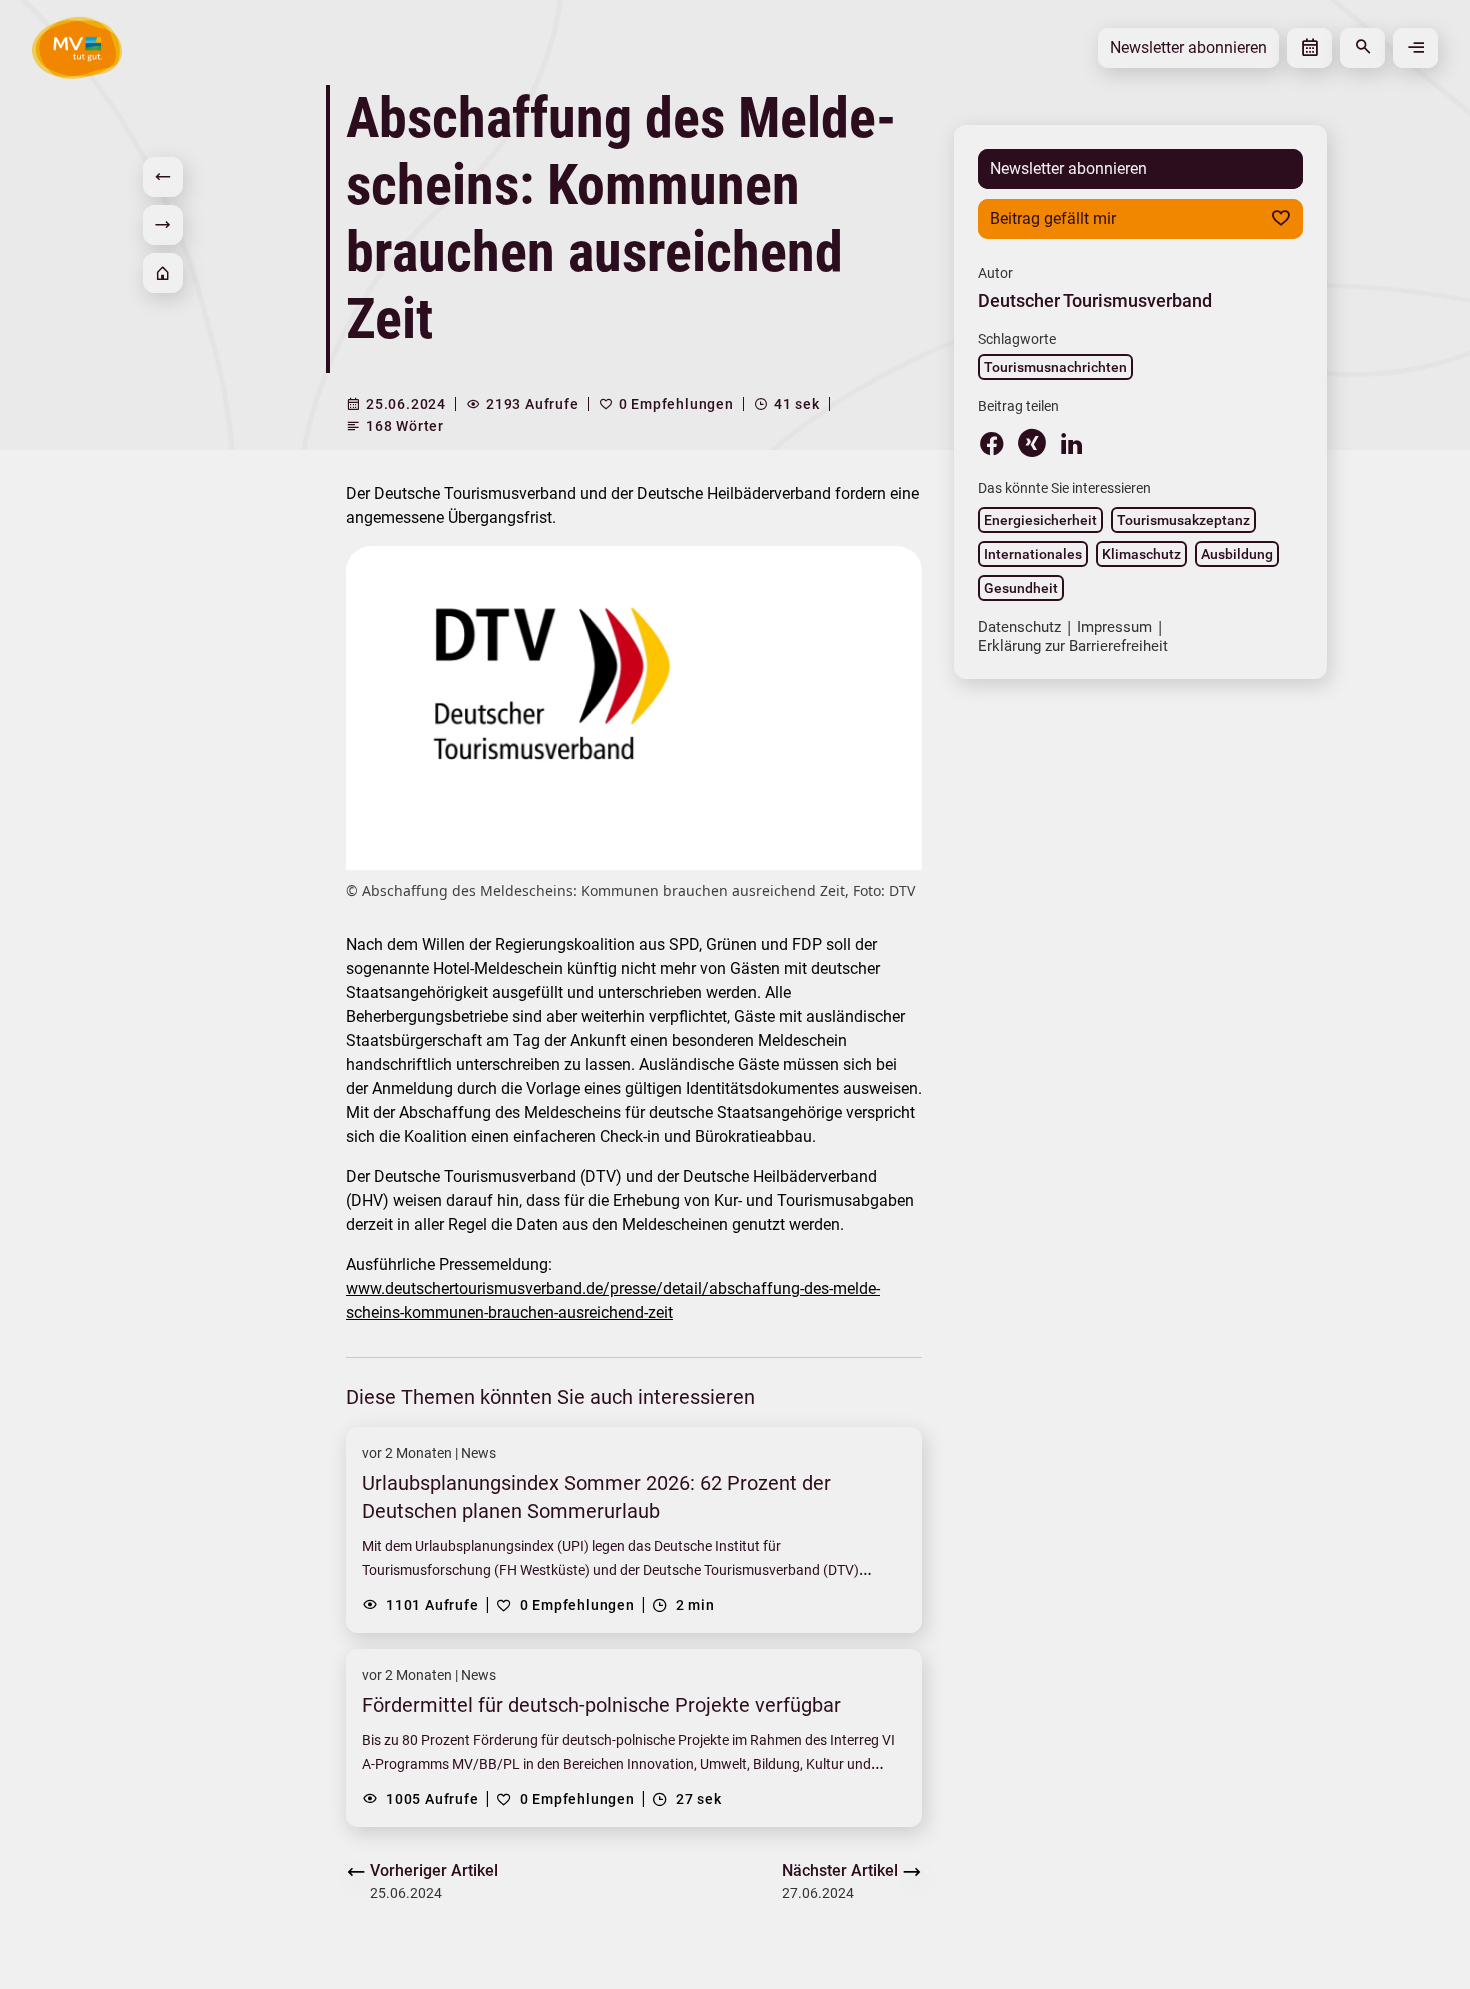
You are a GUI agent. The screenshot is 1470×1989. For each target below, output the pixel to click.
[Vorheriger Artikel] (163, 177)
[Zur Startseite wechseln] (77, 47)
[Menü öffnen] (1415, 48)
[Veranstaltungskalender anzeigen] (1309, 48)
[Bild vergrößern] (634, 708)
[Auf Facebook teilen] (992, 443)
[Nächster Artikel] (163, 225)
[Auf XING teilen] (1032, 443)
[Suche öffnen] (1362, 48)
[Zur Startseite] (163, 273)
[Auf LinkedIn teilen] (1072, 443)
